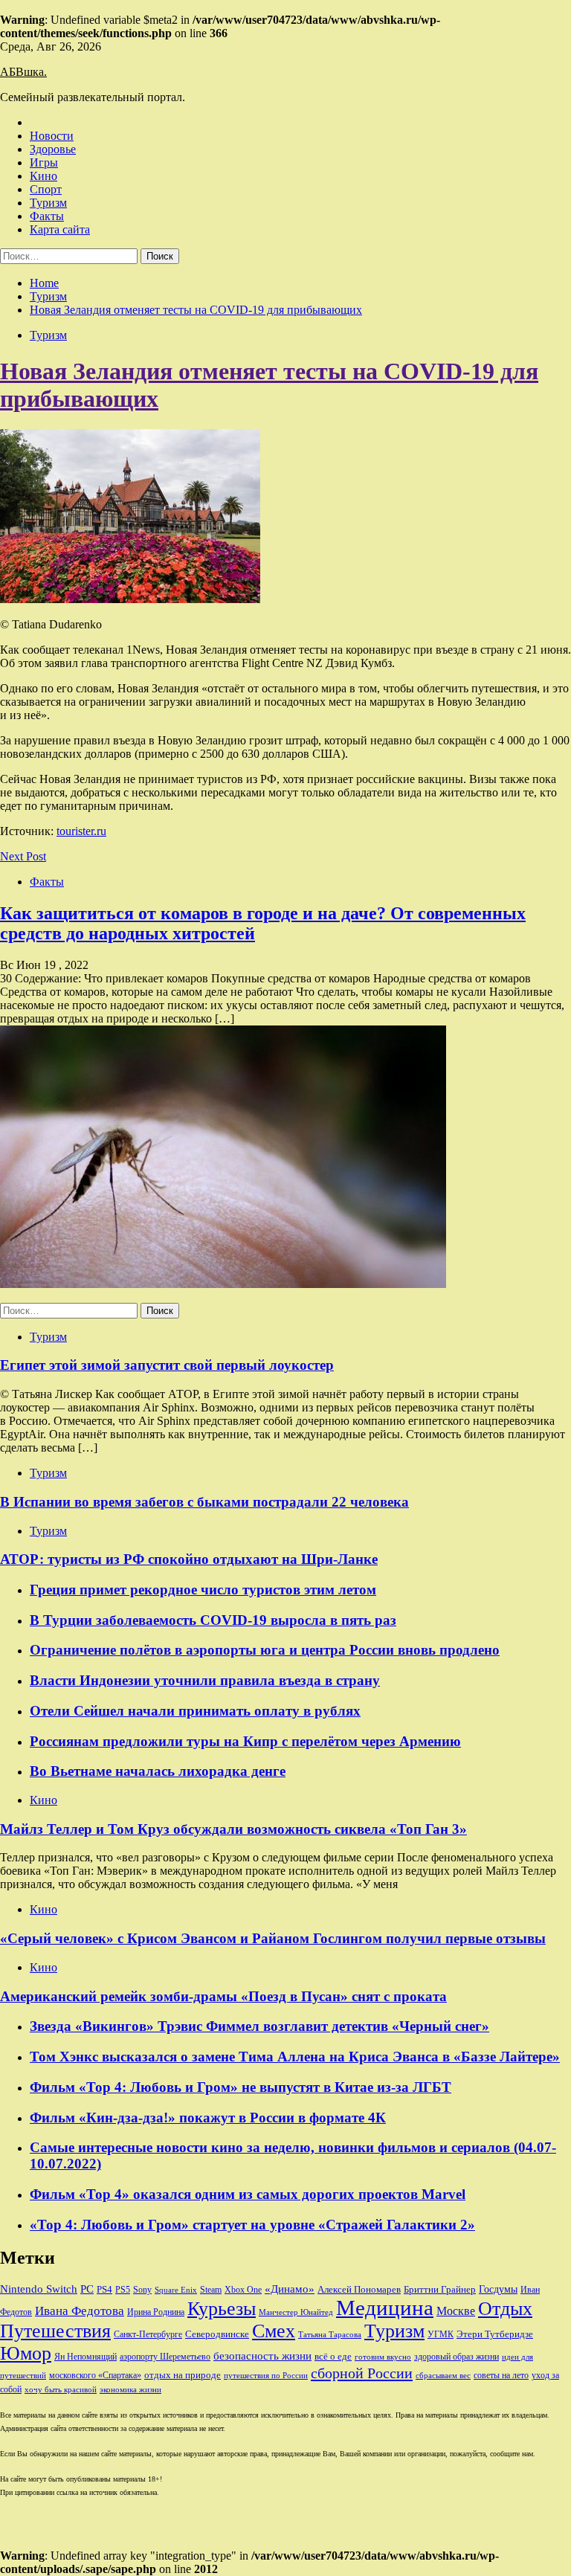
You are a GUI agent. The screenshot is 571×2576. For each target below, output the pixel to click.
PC (87, 2289)
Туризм (48, 203)
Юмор (26, 2353)
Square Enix (176, 2290)
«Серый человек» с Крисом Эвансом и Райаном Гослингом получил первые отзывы (273, 1938)
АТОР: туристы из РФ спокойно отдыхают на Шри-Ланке (189, 1559)
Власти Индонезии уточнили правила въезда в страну (205, 1680)
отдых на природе (183, 2375)
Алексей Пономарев (359, 2289)
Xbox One (243, 2290)
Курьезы (222, 2309)
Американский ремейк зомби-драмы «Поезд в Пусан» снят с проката (223, 1996)
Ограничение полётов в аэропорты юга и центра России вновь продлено (265, 1650)
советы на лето (501, 2375)
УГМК (441, 2334)
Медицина (385, 2308)
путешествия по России (266, 2376)
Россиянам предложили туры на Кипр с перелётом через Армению (245, 1741)
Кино (43, 176)
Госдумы (498, 2289)
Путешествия (55, 2331)
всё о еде (333, 2357)
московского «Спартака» (95, 2375)
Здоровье (53, 149)
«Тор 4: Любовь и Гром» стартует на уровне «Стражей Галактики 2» (252, 2225)
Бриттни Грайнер (440, 2289)
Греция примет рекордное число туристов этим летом (203, 1590)
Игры (44, 162)
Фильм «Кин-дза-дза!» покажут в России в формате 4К (208, 2118)
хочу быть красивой (61, 2390)
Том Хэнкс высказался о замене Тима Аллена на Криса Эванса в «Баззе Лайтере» (295, 2057)
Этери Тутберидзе (495, 2334)
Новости (52, 136)
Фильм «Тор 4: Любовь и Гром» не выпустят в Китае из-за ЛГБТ (241, 2087)
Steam (211, 2290)
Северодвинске (217, 2334)
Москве (456, 2311)
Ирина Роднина (156, 2312)
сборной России (362, 2373)
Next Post (23, 856)
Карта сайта (60, 229)
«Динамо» (290, 2289)
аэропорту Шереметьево (165, 2357)
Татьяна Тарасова (330, 2335)
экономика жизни (130, 2390)
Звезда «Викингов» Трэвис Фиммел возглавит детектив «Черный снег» (259, 2026)
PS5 (123, 2290)
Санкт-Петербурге (148, 2334)
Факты (47, 216)
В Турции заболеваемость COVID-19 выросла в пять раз (213, 1620)
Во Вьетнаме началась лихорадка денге (158, 1771)
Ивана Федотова (80, 2311)
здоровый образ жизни (457, 2357)
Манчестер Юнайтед (296, 2312)
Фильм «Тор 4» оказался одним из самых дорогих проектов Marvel (248, 2194)
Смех (274, 2331)
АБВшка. (23, 72)
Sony (142, 2290)
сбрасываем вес (443, 2376)
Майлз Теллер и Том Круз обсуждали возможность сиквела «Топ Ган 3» (233, 1829)
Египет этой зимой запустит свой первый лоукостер (167, 1365)
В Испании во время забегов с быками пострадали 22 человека (204, 1502)
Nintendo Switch (39, 2289)
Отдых (505, 2309)
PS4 (104, 2289)
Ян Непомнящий (86, 2357)
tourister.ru (81, 831)
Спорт (46, 189)
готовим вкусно (383, 2357)
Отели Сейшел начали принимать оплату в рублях (195, 1711)
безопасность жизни (262, 2356)
